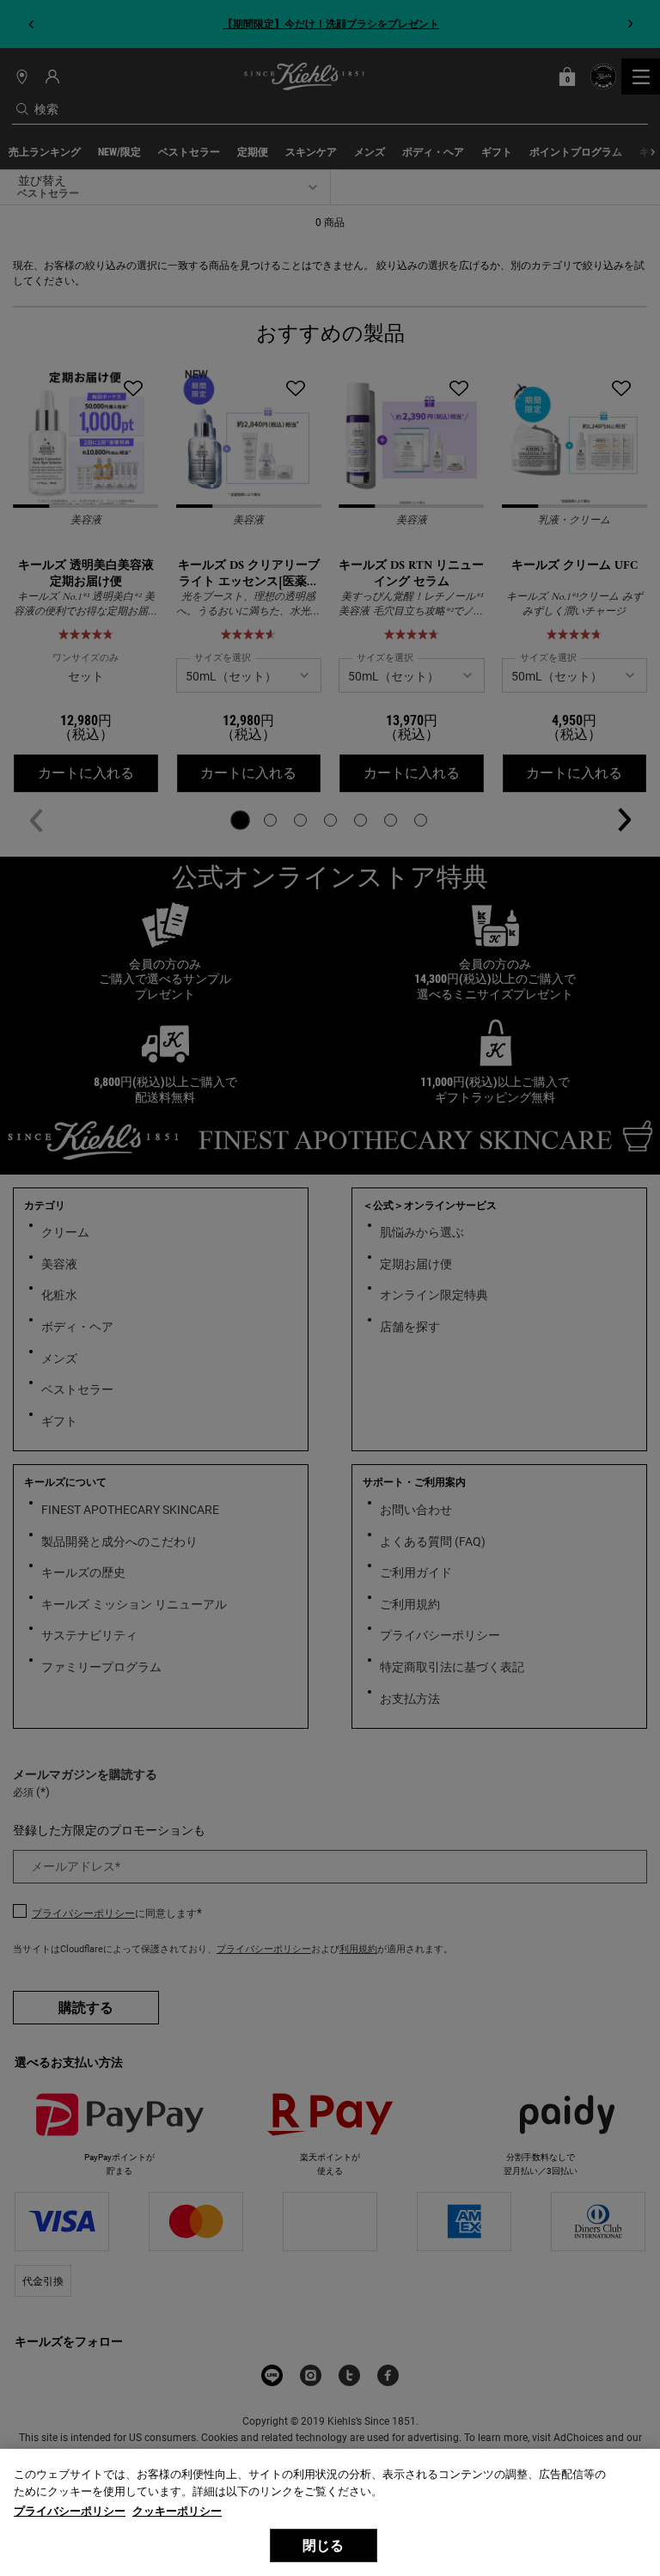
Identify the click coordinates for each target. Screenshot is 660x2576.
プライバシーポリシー (70, 2511)
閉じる (323, 2545)
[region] (330, 2512)
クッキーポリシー (177, 2511)
